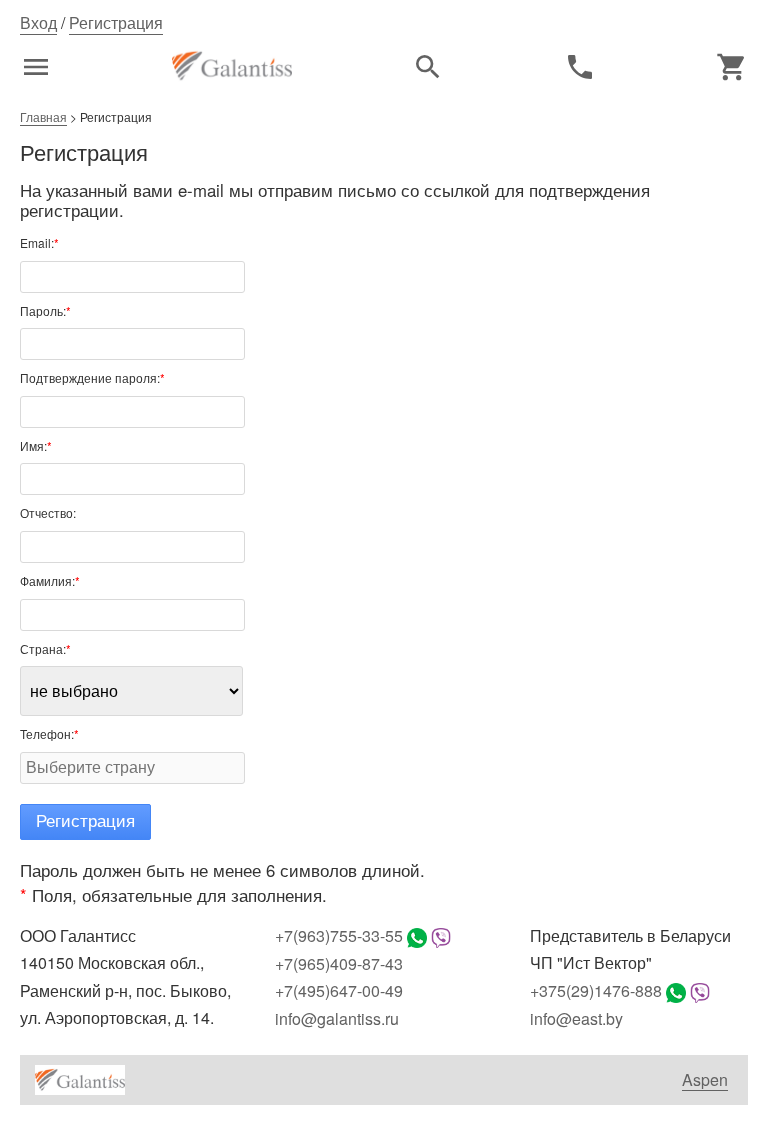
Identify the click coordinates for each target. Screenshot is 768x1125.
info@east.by (576, 1018)
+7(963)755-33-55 (339, 935)
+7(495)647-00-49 (339, 990)
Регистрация (116, 22)
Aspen (705, 1080)
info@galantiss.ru (337, 1018)
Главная (43, 116)
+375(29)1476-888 (596, 990)
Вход (38, 22)
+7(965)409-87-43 (339, 963)
